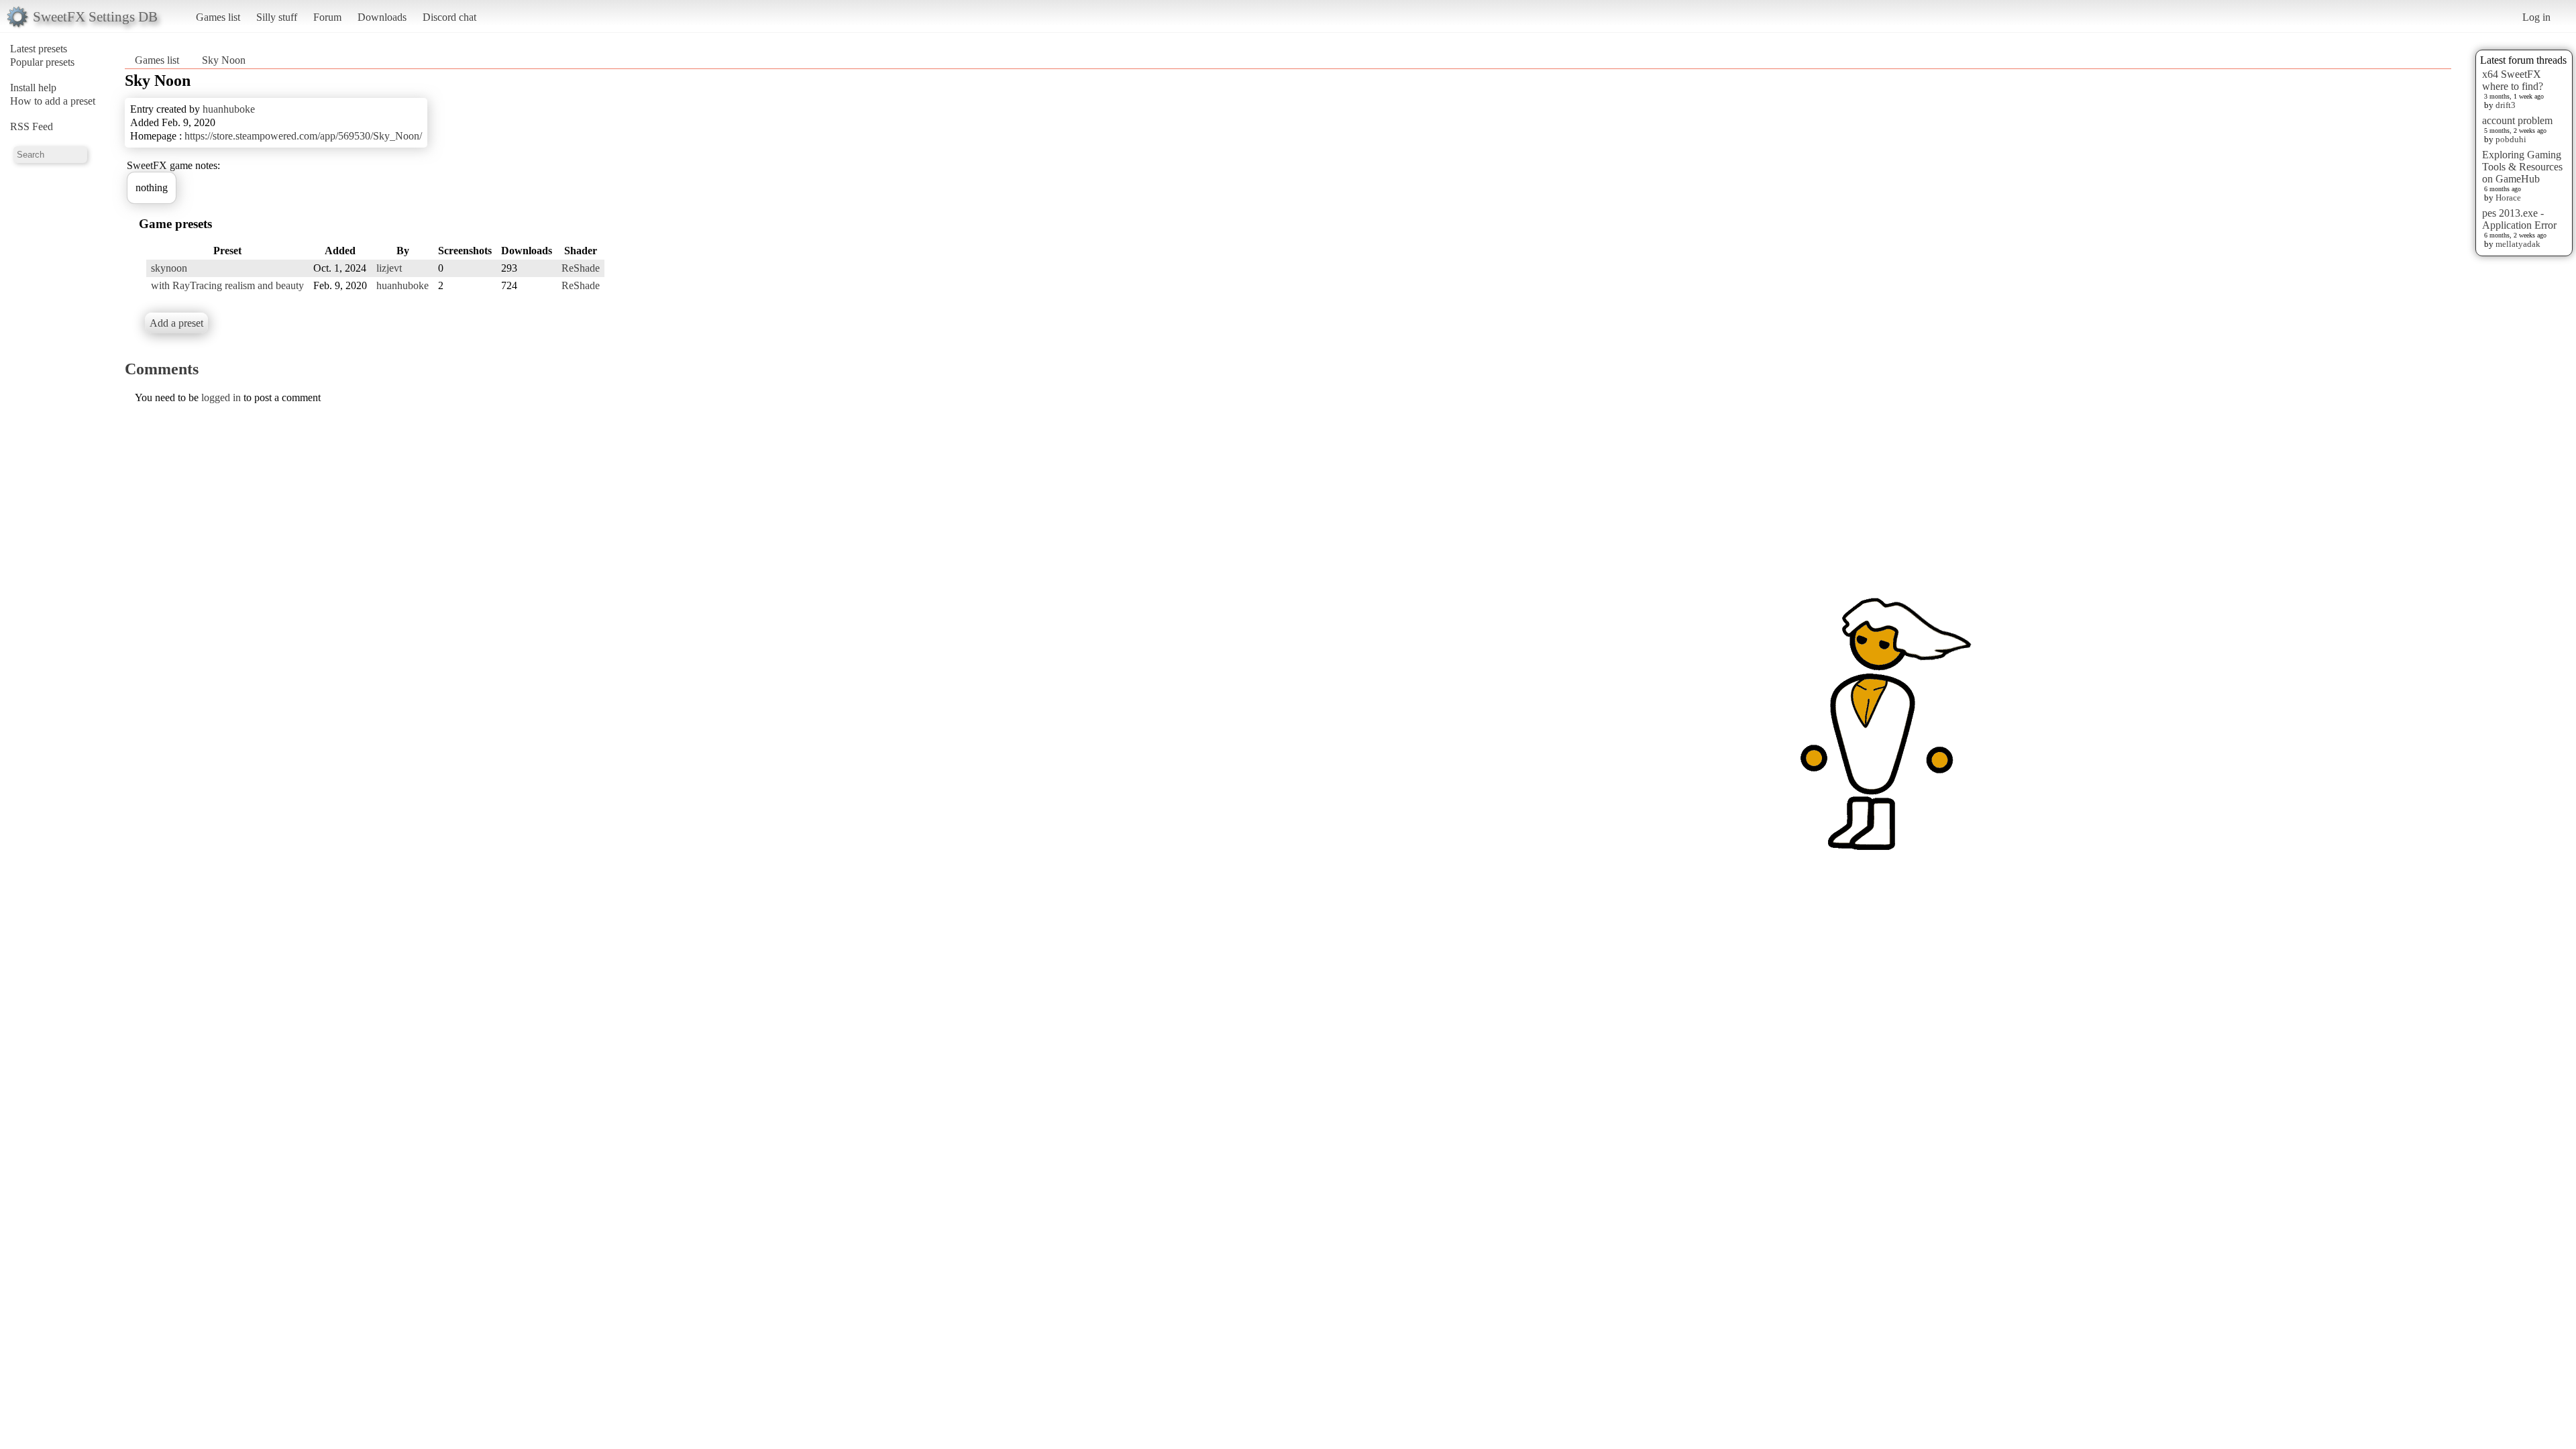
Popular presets (42, 62)
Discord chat (449, 17)
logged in (221, 397)
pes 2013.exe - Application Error (2519, 219)
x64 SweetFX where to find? (2513, 80)
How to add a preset (53, 101)
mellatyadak (2518, 244)
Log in (2536, 17)
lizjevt (389, 268)
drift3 (2506, 105)
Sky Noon (224, 60)
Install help (33, 88)
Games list (218, 17)
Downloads (382, 17)
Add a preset (176, 323)
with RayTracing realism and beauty (227, 285)
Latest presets (39, 49)
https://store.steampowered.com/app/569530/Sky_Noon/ (303, 136)
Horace (2508, 198)
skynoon (169, 268)
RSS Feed (32, 126)
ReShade (581, 268)
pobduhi (2511, 139)
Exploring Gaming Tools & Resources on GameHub (2522, 167)
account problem (2517, 120)
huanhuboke (229, 109)
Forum (327, 17)
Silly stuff (277, 17)
